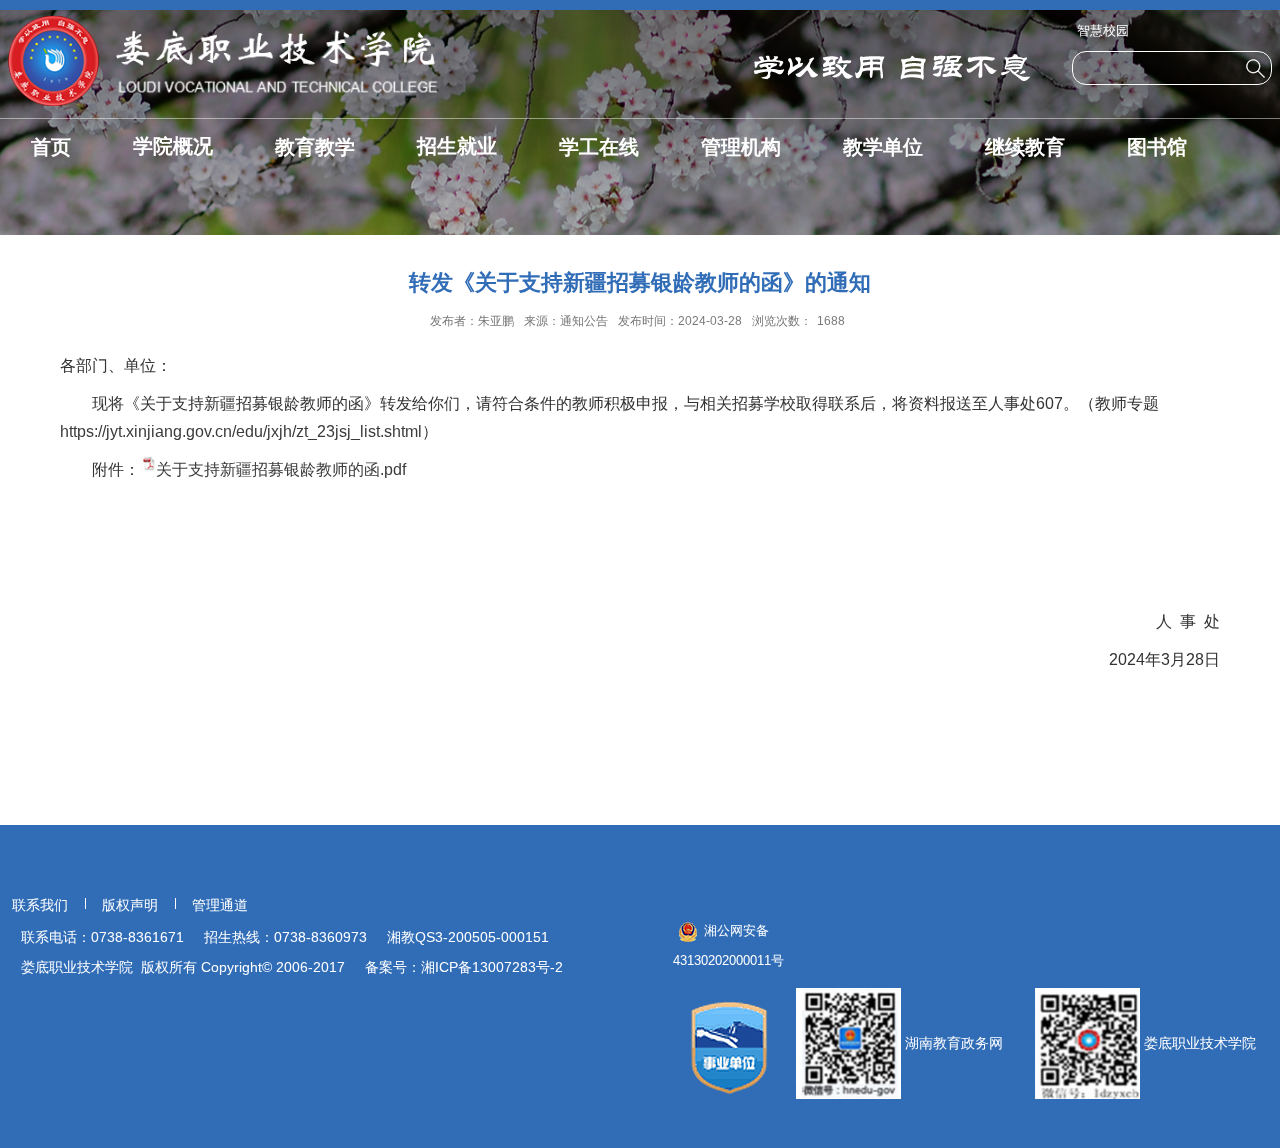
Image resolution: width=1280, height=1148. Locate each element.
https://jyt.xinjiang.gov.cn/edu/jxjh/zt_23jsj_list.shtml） (249, 431)
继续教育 (1025, 147)
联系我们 (40, 905)
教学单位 (883, 147)
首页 (51, 147)
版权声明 (130, 905)
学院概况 (173, 146)
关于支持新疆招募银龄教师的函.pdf (281, 469)
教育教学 (315, 147)
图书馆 (1157, 147)
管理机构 (741, 147)
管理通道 (220, 905)
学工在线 (599, 147)
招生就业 (457, 146)
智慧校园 (1103, 30)
